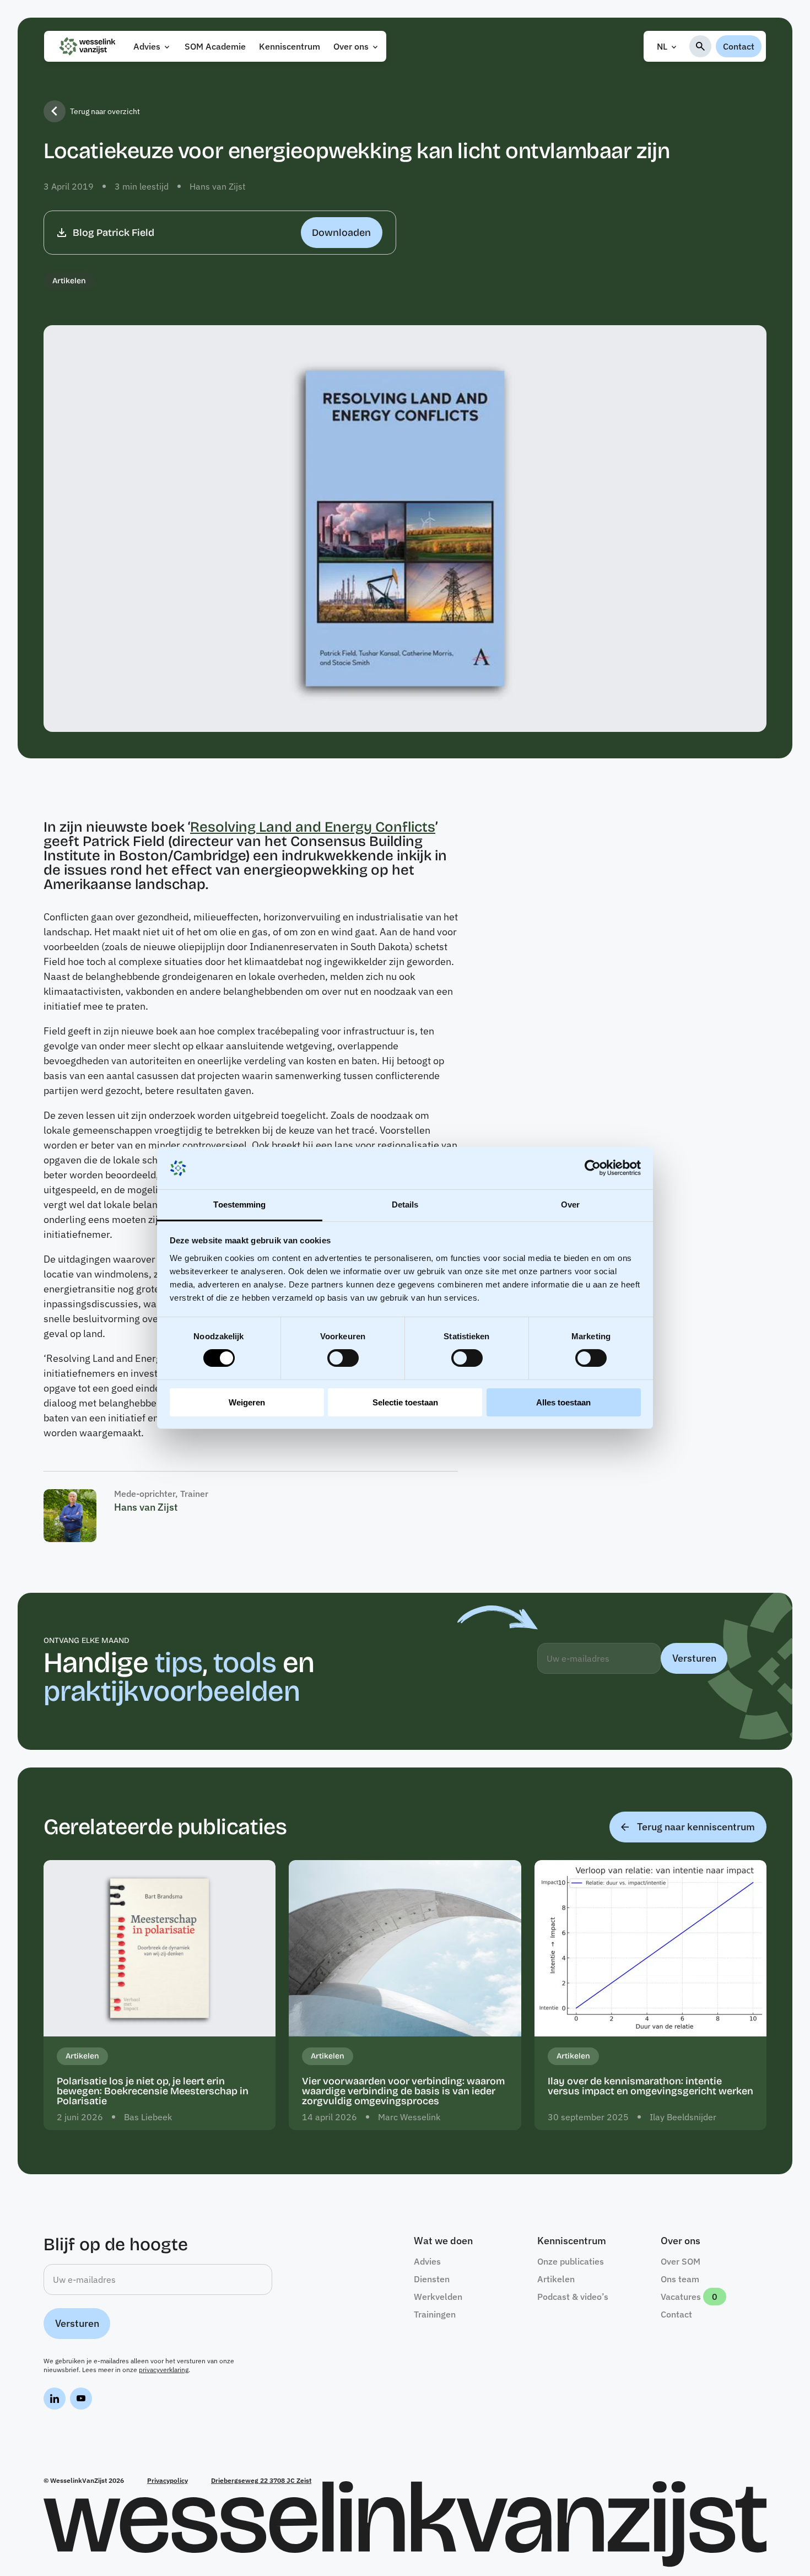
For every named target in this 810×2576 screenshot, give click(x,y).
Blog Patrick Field (222, 233)
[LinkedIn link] (55, 2400)
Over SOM (681, 2261)
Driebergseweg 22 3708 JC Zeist (261, 2480)
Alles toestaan (563, 1402)
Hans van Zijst (218, 186)
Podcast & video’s (573, 2297)
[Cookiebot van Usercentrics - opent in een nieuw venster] (593, 1168)
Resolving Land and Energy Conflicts (313, 827)
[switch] (343, 1358)
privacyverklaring (164, 2370)
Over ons (351, 46)
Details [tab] (405, 1205)
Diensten (432, 2279)
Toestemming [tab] (239, 1205)
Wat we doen (443, 2241)
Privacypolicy (168, 2480)
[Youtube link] (81, 2400)
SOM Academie (215, 46)
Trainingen (435, 2314)
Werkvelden (438, 2297)
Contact (739, 46)
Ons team (680, 2279)
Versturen (694, 1658)
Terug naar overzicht (105, 111)
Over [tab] (570, 1205)
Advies (147, 46)
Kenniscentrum (290, 46)
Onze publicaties (571, 2261)
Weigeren (247, 1402)
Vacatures (681, 2297)
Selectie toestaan (405, 1402)
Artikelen (69, 281)
